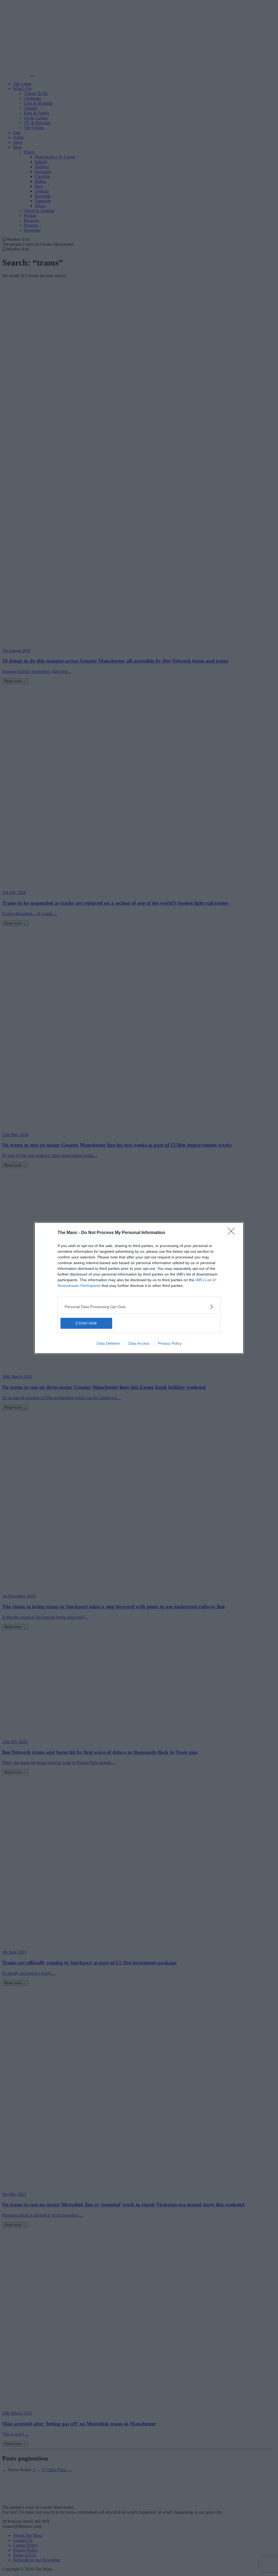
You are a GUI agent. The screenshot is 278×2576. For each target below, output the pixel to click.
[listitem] (139, 1307)
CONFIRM (86, 1323)
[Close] (233, 1233)
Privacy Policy (170, 1343)
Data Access (139, 1343)
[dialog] (139, 1288)
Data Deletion (108, 1343)
